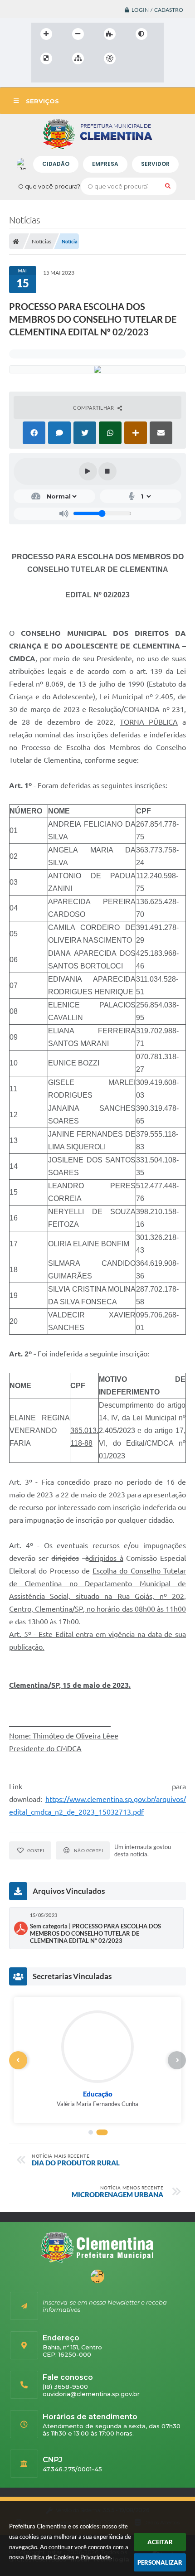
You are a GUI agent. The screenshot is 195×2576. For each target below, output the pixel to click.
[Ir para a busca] (60, 77)
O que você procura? (49, 186)
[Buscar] (168, 186)
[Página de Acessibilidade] (110, 58)
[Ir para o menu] (40, 77)
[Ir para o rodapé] (80, 77)
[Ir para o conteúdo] (136, 58)
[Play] (88, 471)
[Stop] (107, 471)
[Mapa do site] (78, 58)
